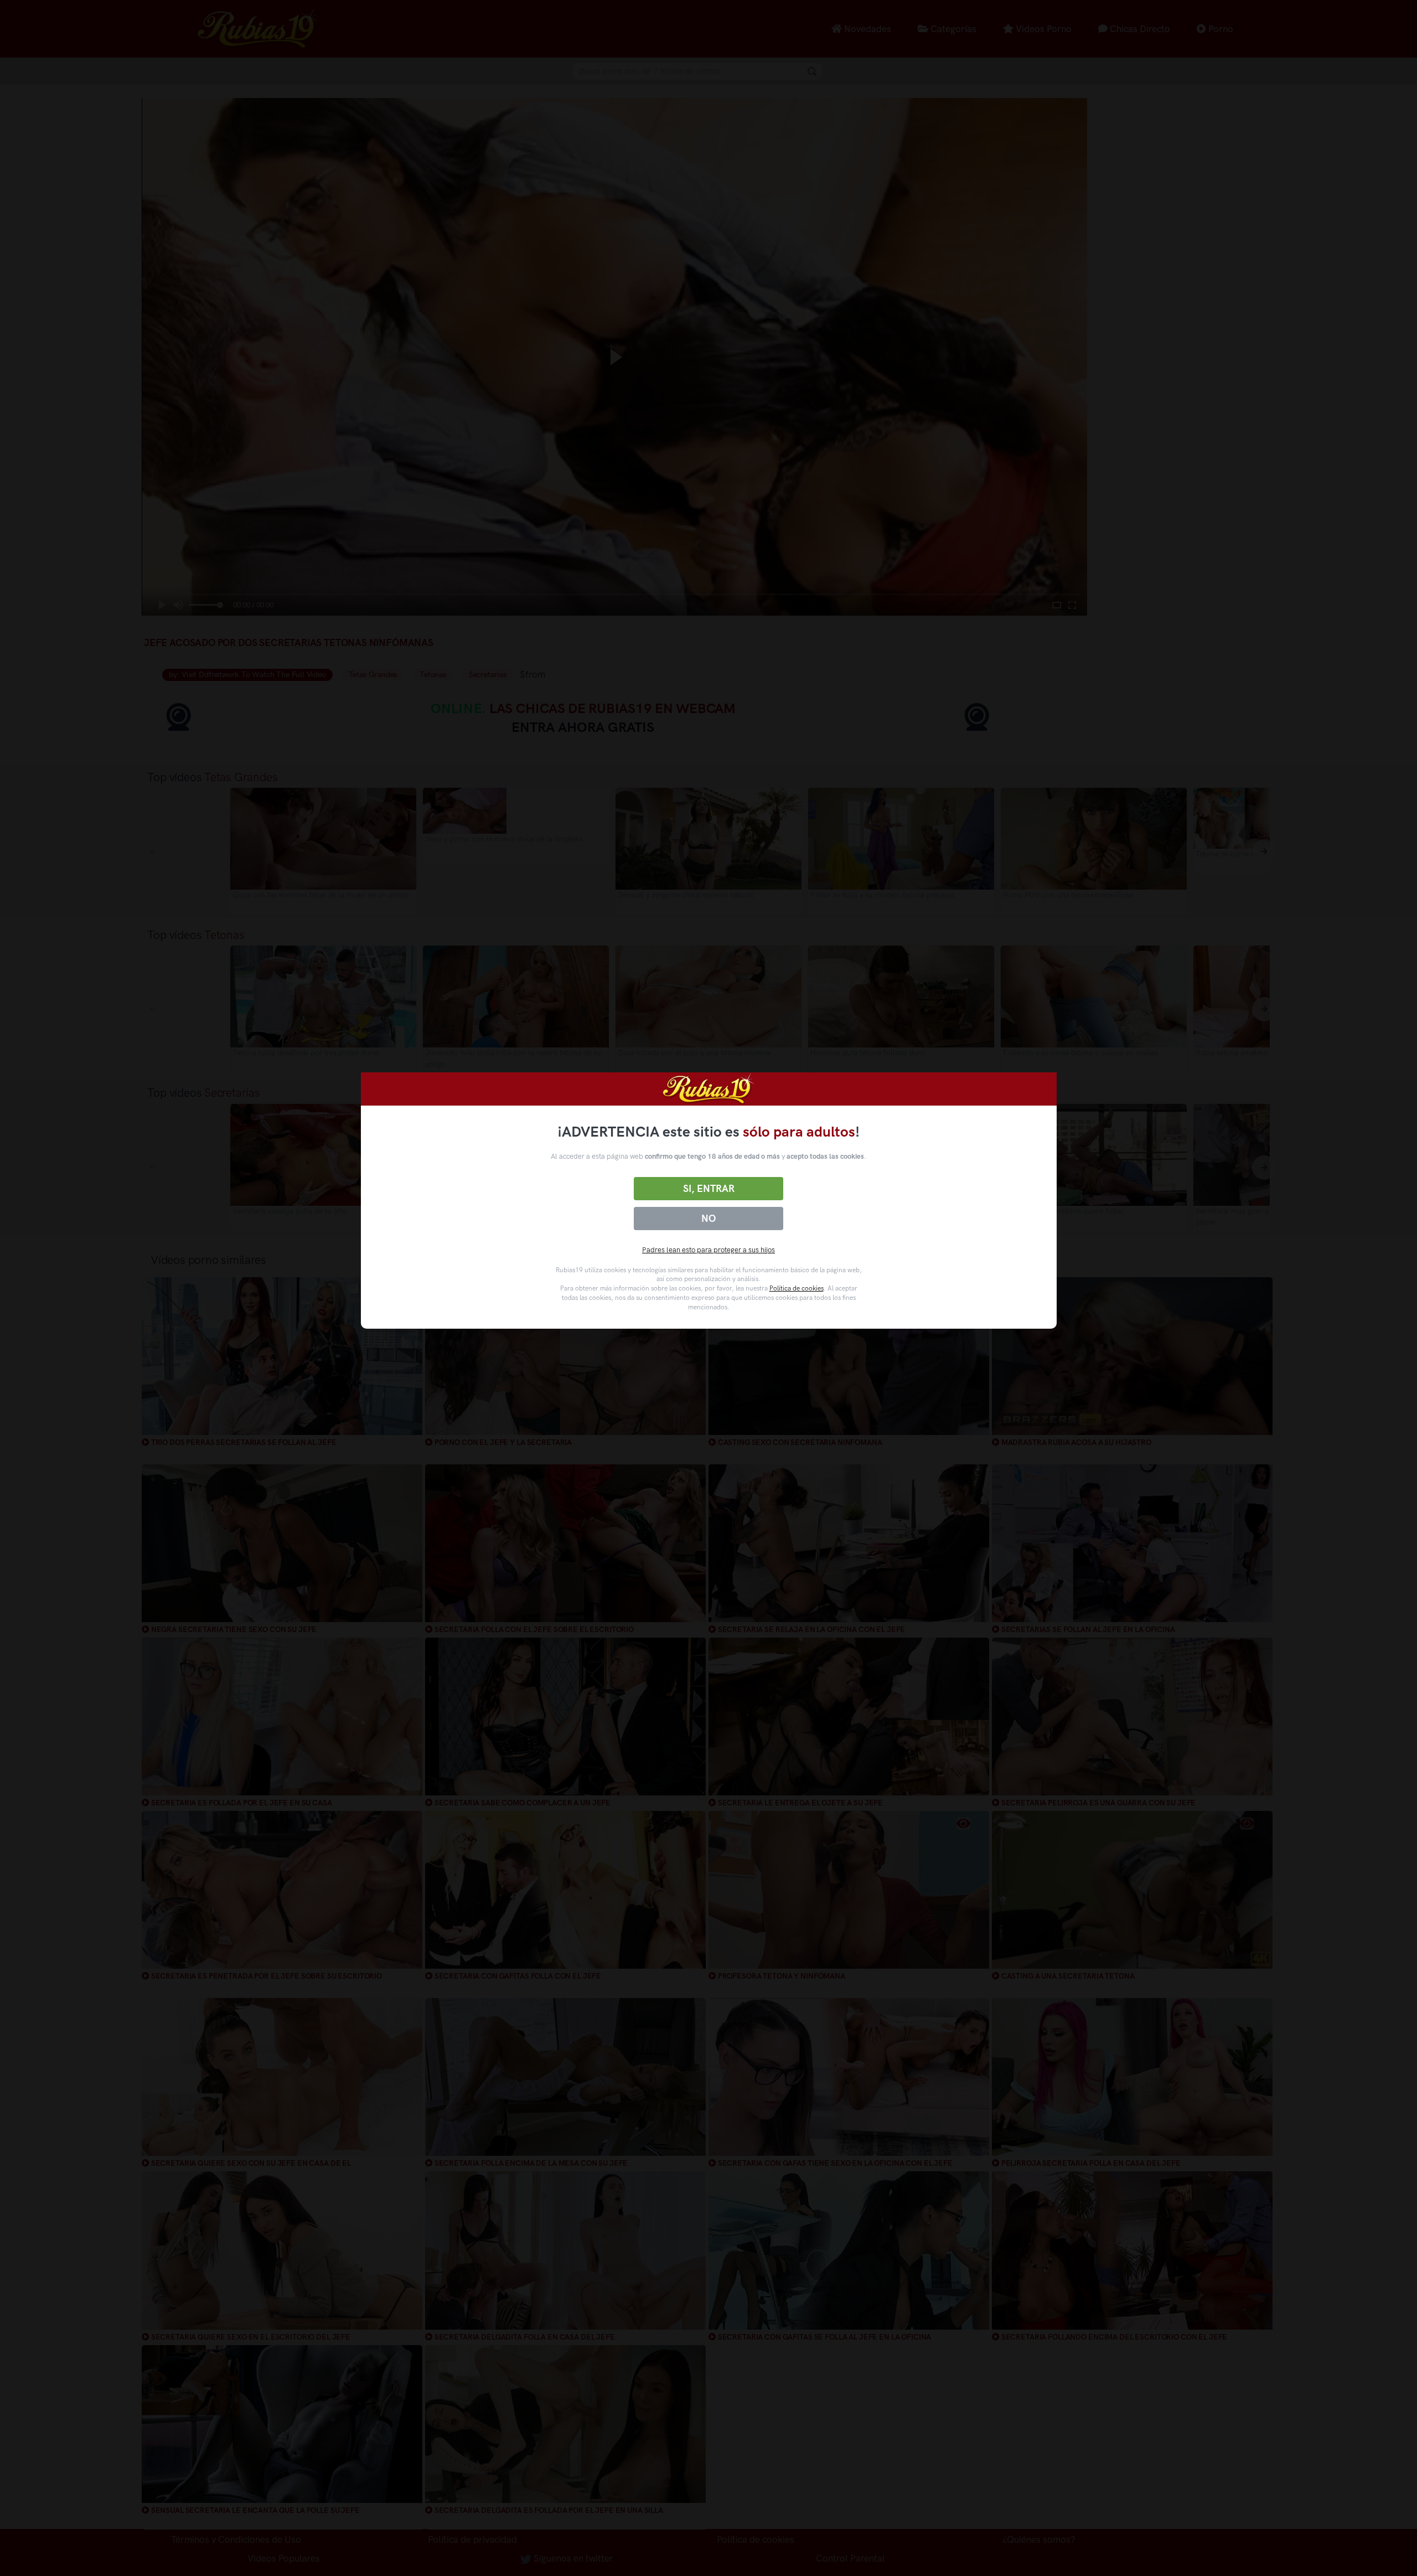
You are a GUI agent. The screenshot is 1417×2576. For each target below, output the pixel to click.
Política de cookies (797, 1288)
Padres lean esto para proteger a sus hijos (708, 1250)
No (708, 1219)
